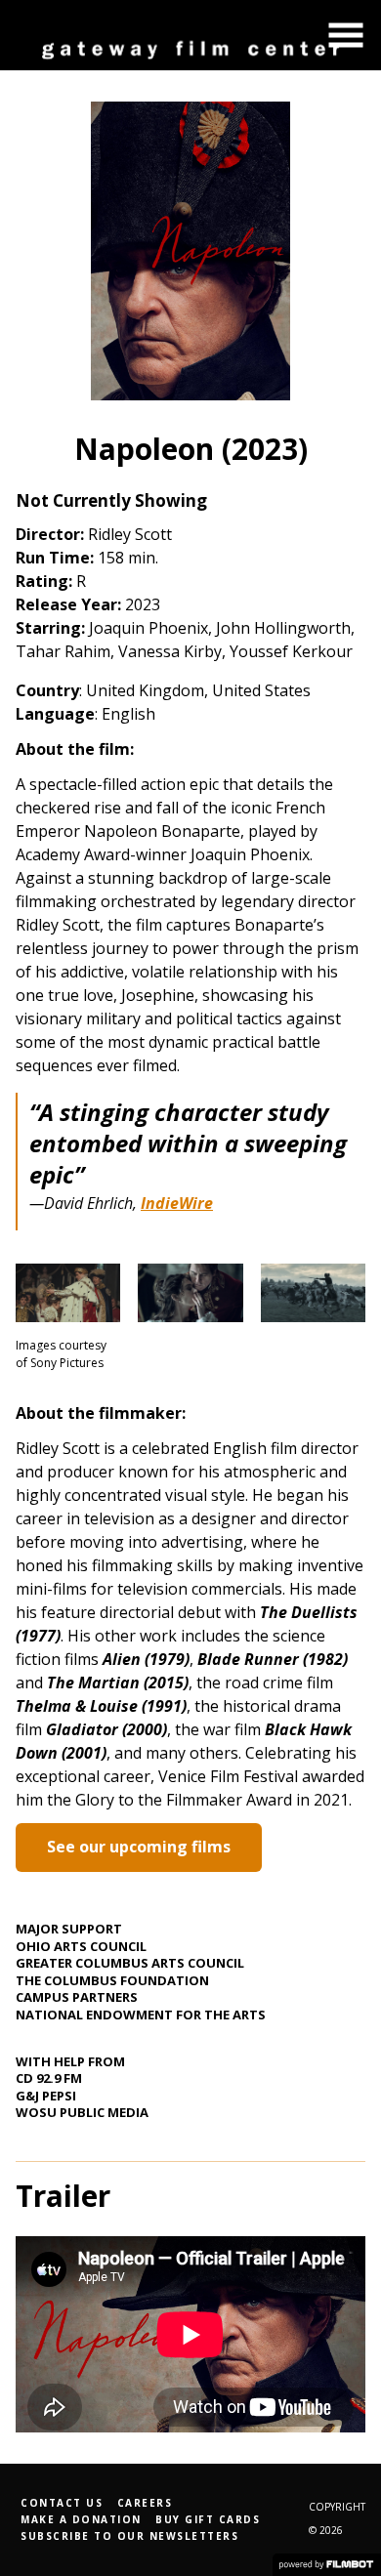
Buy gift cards (208, 2519)
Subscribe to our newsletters (129, 2536)
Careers (145, 2503)
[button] (346, 35)
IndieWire (177, 1203)
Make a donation (81, 2519)
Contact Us (62, 2503)
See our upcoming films (139, 1847)
